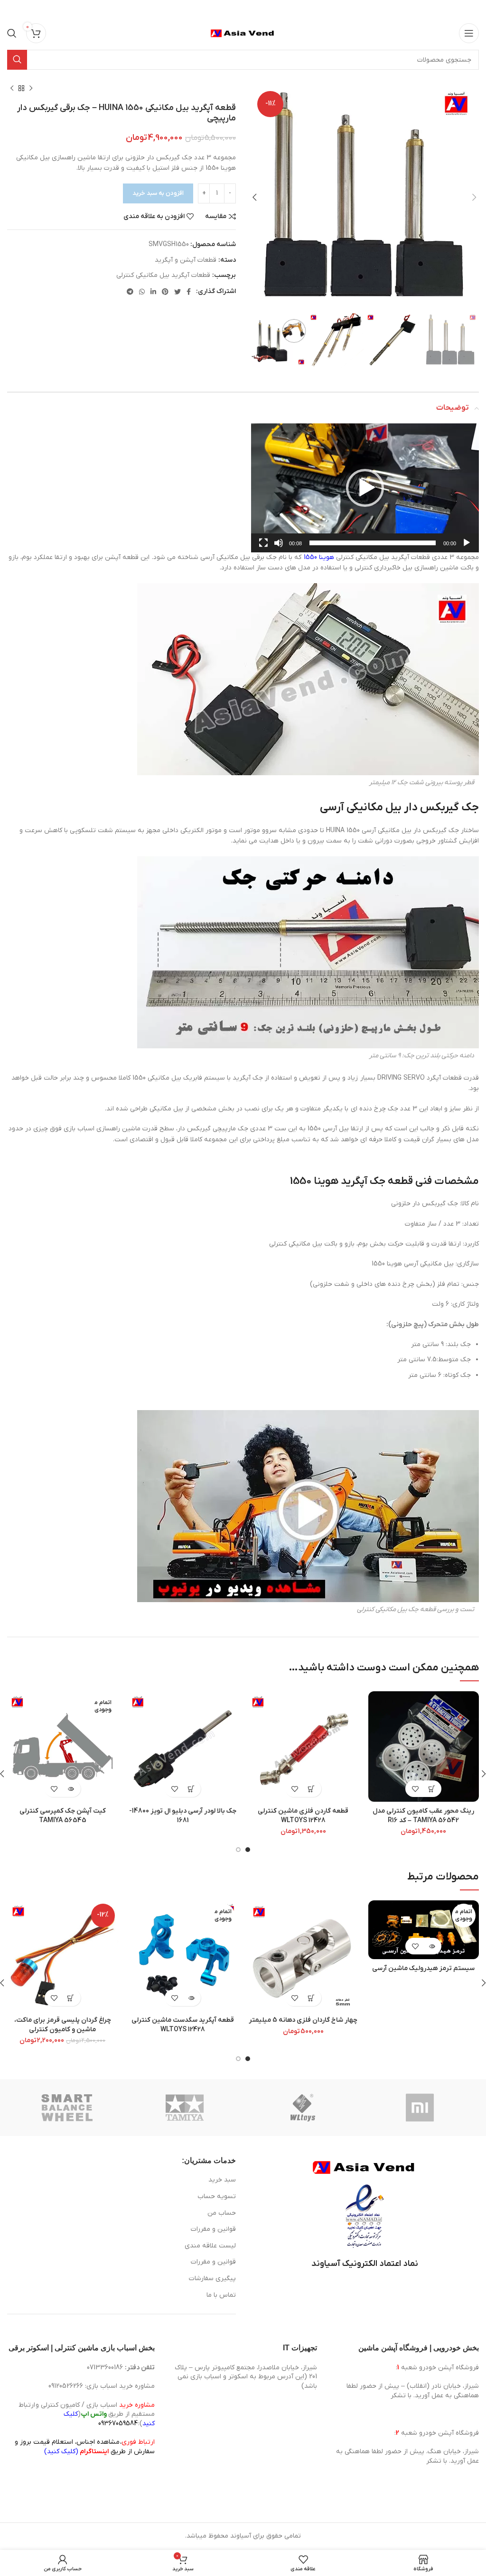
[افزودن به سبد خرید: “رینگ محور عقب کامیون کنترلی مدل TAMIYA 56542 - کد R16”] (432, 1789)
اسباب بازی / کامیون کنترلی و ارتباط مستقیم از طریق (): (87, 2414)
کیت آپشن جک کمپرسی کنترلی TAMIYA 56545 (63, 1816)
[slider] (373, 543)
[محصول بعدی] (12, 89)
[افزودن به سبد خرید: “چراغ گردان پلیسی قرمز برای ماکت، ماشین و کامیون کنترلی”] (71, 1998)
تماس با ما (221, 2295)
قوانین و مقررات (213, 2229)
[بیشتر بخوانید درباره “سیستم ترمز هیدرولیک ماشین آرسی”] (432, 1946)
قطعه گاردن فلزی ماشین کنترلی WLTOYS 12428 (303, 1816)
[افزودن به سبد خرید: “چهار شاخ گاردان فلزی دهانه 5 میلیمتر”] (312, 1998)
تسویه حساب (217, 2196)
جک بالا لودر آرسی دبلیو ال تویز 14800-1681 (183, 1816)
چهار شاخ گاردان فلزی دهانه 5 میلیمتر (303, 2020)
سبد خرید (222, 2180)
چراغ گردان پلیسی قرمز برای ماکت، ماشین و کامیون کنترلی (63, 2025)
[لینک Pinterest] (165, 292)
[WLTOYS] (302, 2108)
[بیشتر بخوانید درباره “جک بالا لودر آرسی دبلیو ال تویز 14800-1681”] (191, 1789)
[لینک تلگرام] (130, 292)
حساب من (222, 2213)
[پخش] (467, 548)
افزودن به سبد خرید (158, 193)
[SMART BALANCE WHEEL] (67, 2108)
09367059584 (118, 2424)
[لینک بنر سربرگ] (257, 9)
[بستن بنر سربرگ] (12, 9)
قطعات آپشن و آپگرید (186, 260)
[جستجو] (12, 33)
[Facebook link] (189, 292)
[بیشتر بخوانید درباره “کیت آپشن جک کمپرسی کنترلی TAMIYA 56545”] (71, 1789)
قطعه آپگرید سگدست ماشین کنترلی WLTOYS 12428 (183, 2025)
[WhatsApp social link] (142, 292)
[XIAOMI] (421, 2108)
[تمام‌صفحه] (263, 548)
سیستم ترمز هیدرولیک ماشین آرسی (423, 1968)
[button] (365, 488)
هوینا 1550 (319, 557)
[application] (365, 488)
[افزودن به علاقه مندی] (415, 1789)
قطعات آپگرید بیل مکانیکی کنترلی (163, 275)
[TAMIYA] (185, 2108)
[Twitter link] (178, 292)
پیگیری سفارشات (212, 2278)
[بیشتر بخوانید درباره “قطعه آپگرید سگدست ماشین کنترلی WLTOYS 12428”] (191, 1998)
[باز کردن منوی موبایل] (469, 33)
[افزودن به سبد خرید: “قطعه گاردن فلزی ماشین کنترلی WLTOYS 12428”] (312, 1789)
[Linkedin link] (153, 292)
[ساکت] (279, 548)
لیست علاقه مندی (210, 2246)
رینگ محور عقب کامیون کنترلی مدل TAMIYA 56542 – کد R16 (423, 1816)
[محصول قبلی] (31, 89)
